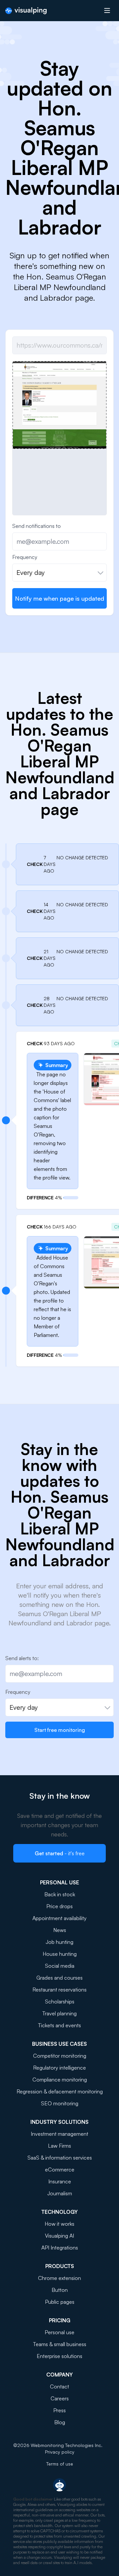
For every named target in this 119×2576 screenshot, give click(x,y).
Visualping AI (59, 2236)
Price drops (59, 1906)
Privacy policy (60, 2452)
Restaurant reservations (59, 1990)
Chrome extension (59, 2278)
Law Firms (59, 2146)
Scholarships (60, 2001)
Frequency (25, 557)
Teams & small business (60, 2344)
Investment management (59, 2134)
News (60, 1930)
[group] (59, 405)
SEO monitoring (60, 2103)
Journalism (60, 2193)
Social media (60, 1966)
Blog (60, 2422)
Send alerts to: (22, 1658)
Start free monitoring (60, 1730)
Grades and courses (59, 1978)
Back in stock (60, 1894)
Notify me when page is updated (59, 598)
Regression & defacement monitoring (60, 2091)
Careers (60, 2398)
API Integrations (60, 2248)
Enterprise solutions (59, 2356)
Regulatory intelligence (59, 2068)
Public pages (60, 2302)
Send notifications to (37, 526)
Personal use (59, 2332)
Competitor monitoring (60, 2056)
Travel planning (59, 2013)
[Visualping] (26, 11)
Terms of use (60, 2464)
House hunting (60, 1954)
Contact (59, 2386)
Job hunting (59, 1942)
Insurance (60, 2181)
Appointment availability (59, 1918)
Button (60, 2290)
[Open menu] (107, 11)
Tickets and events (59, 2025)
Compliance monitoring (60, 2080)
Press (59, 2410)
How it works (59, 2224)
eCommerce (60, 2169)
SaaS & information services (60, 2158)
